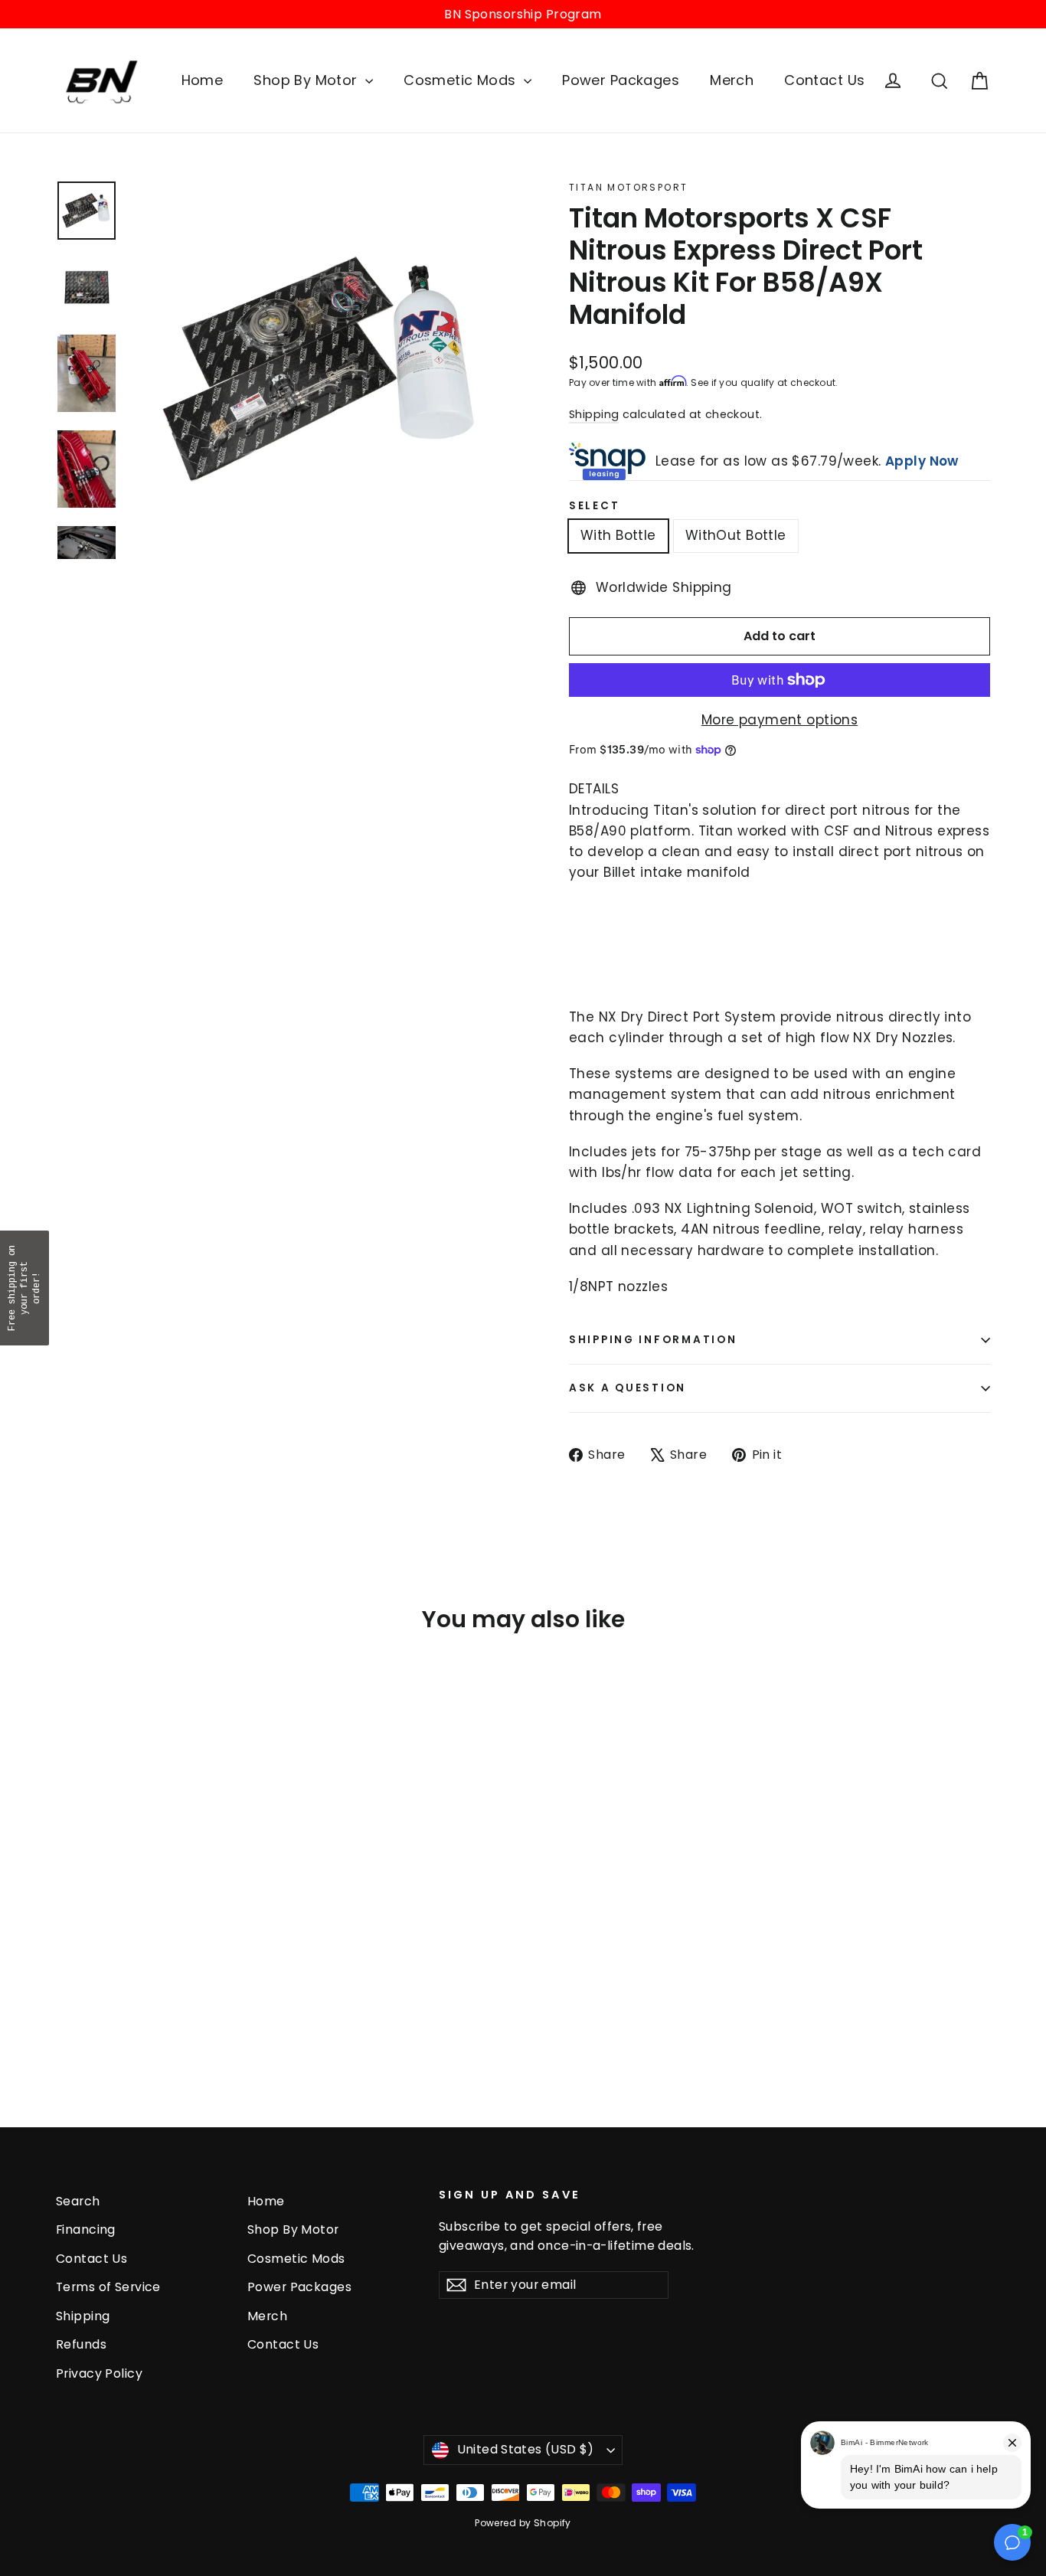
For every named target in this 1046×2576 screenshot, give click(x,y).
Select (594, 506)
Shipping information (653, 1340)
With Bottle (618, 535)
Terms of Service (108, 2287)
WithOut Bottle (736, 535)
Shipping (594, 414)
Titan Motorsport (628, 187)
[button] (25, 1288)
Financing (86, 2229)
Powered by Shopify (523, 2523)
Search (78, 2201)
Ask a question (628, 1388)
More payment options (780, 720)
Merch (732, 80)
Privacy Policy (99, 2373)
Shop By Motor (307, 80)
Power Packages (621, 80)
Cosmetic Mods (462, 80)
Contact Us (824, 80)
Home (203, 80)
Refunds (81, 2344)
